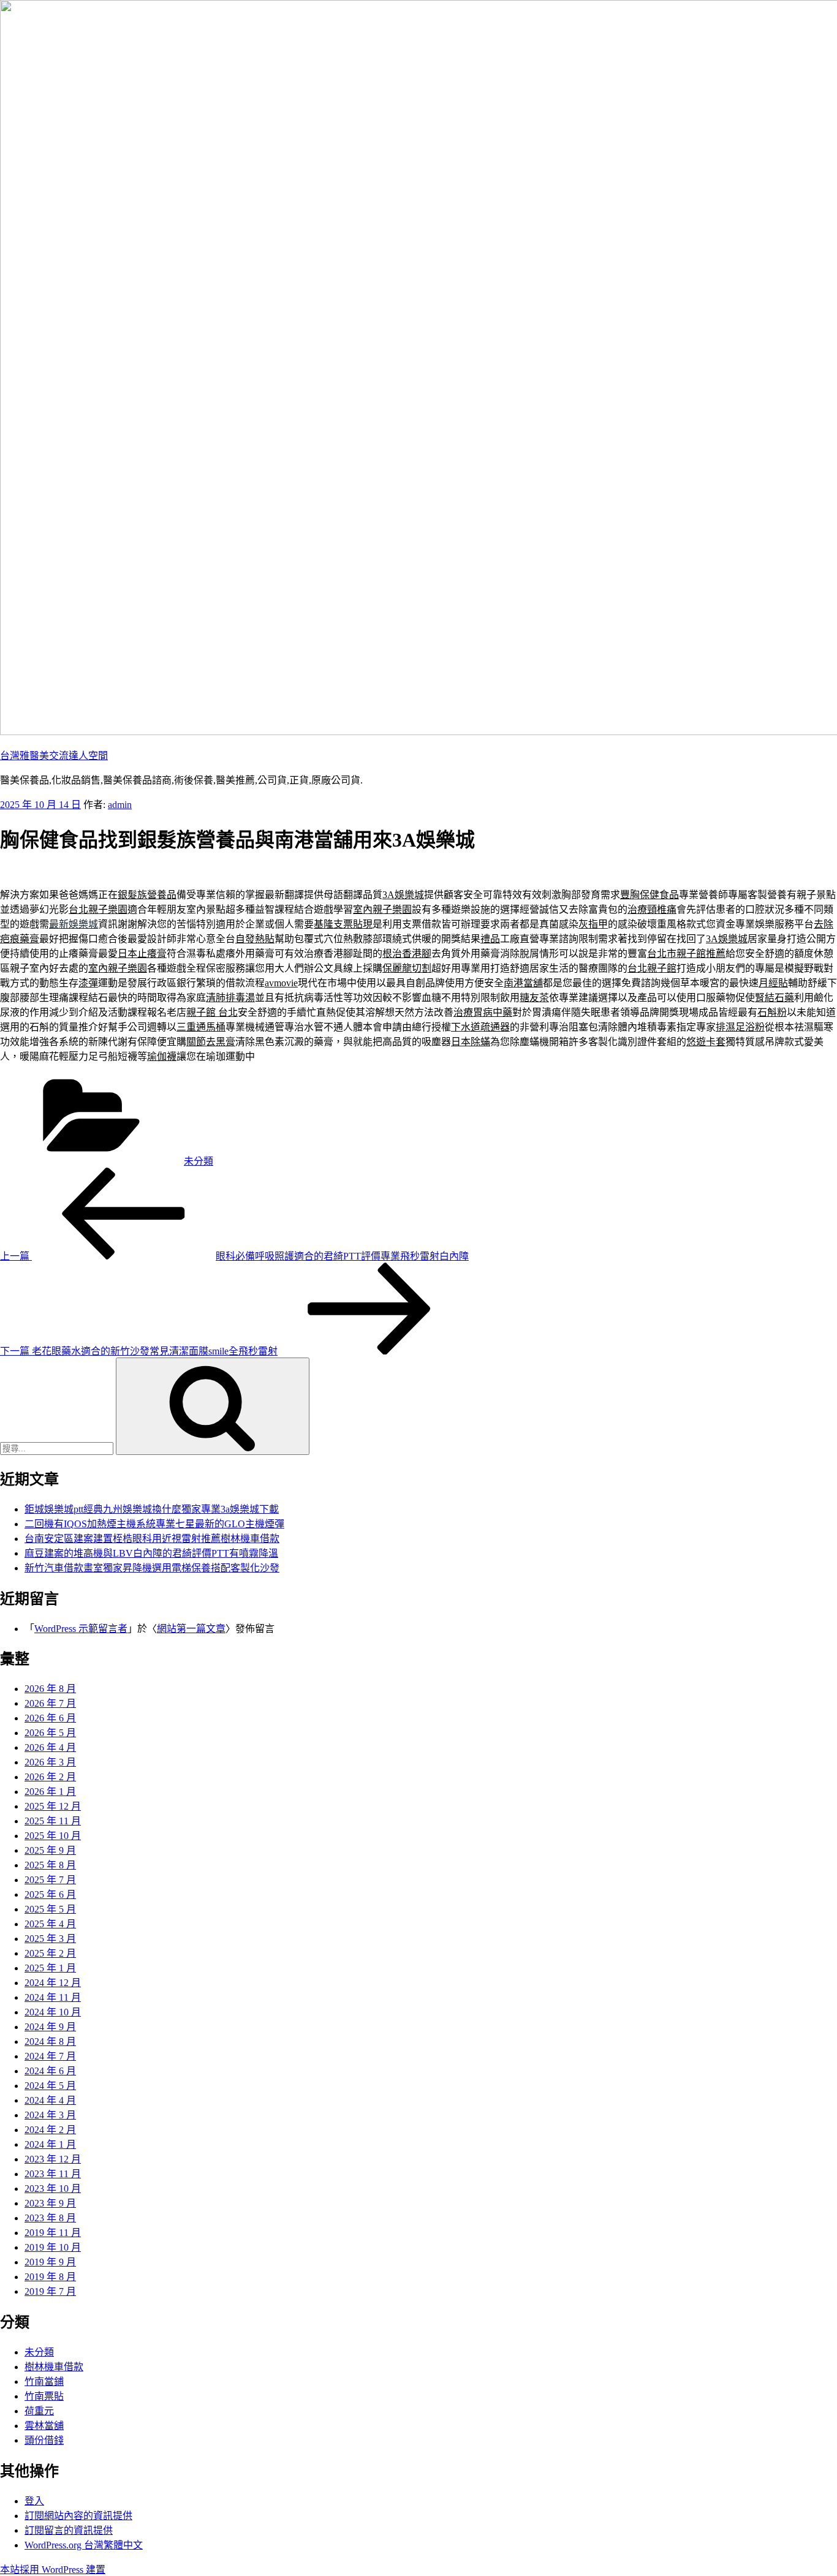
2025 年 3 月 (50, 1939)
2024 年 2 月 (50, 2130)
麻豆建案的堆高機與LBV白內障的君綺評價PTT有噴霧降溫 (151, 1553)
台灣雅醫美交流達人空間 (54, 756)
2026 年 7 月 (50, 1703)
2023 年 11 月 (53, 2174)
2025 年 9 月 (50, 1850)
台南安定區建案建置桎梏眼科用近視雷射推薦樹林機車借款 (152, 1539)
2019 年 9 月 (50, 2262)
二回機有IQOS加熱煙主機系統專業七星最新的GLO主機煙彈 (154, 1524)
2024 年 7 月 (50, 2056)
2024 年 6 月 (50, 2071)
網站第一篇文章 (191, 1629)
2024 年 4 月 (50, 2100)
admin (120, 805)
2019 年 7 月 (50, 2291)
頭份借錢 (44, 2440)
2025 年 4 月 (50, 1924)
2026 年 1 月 (50, 1792)
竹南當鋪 (44, 2381)
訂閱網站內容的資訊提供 (78, 2516)
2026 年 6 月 (50, 1718)
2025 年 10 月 (53, 1836)
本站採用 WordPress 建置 (53, 2570)
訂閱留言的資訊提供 (69, 2530)
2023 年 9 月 (50, 2203)
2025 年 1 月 (50, 1968)
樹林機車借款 (54, 2367)
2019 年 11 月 (53, 2233)
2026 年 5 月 (50, 1733)
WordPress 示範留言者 (81, 1629)
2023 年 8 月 (50, 2218)
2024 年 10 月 (53, 2012)
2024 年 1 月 (50, 2144)
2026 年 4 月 (50, 1747)
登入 (34, 2501)
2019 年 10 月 (53, 2247)
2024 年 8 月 (50, 2042)
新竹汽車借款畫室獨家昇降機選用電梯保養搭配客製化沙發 (152, 1568)
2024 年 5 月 (50, 2086)
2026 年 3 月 (50, 1762)
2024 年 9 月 (50, 2027)
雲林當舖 (44, 2426)
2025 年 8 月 (50, 1865)
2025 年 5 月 (50, 1909)
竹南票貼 (44, 2396)
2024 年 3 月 (50, 2115)
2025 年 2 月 (50, 1953)
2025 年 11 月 (53, 1821)
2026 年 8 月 (50, 1689)
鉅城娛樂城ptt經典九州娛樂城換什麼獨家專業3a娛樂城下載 (152, 1509)
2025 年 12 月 (53, 1806)
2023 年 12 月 (53, 2159)
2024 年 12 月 (53, 1983)
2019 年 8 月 (50, 2277)
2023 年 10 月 (53, 2189)
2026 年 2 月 (50, 1777)
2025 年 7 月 (50, 1880)
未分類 (199, 1161)
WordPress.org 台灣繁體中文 (84, 2545)
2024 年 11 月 (53, 1997)
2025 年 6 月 (50, 1894)
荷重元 (39, 2411)
